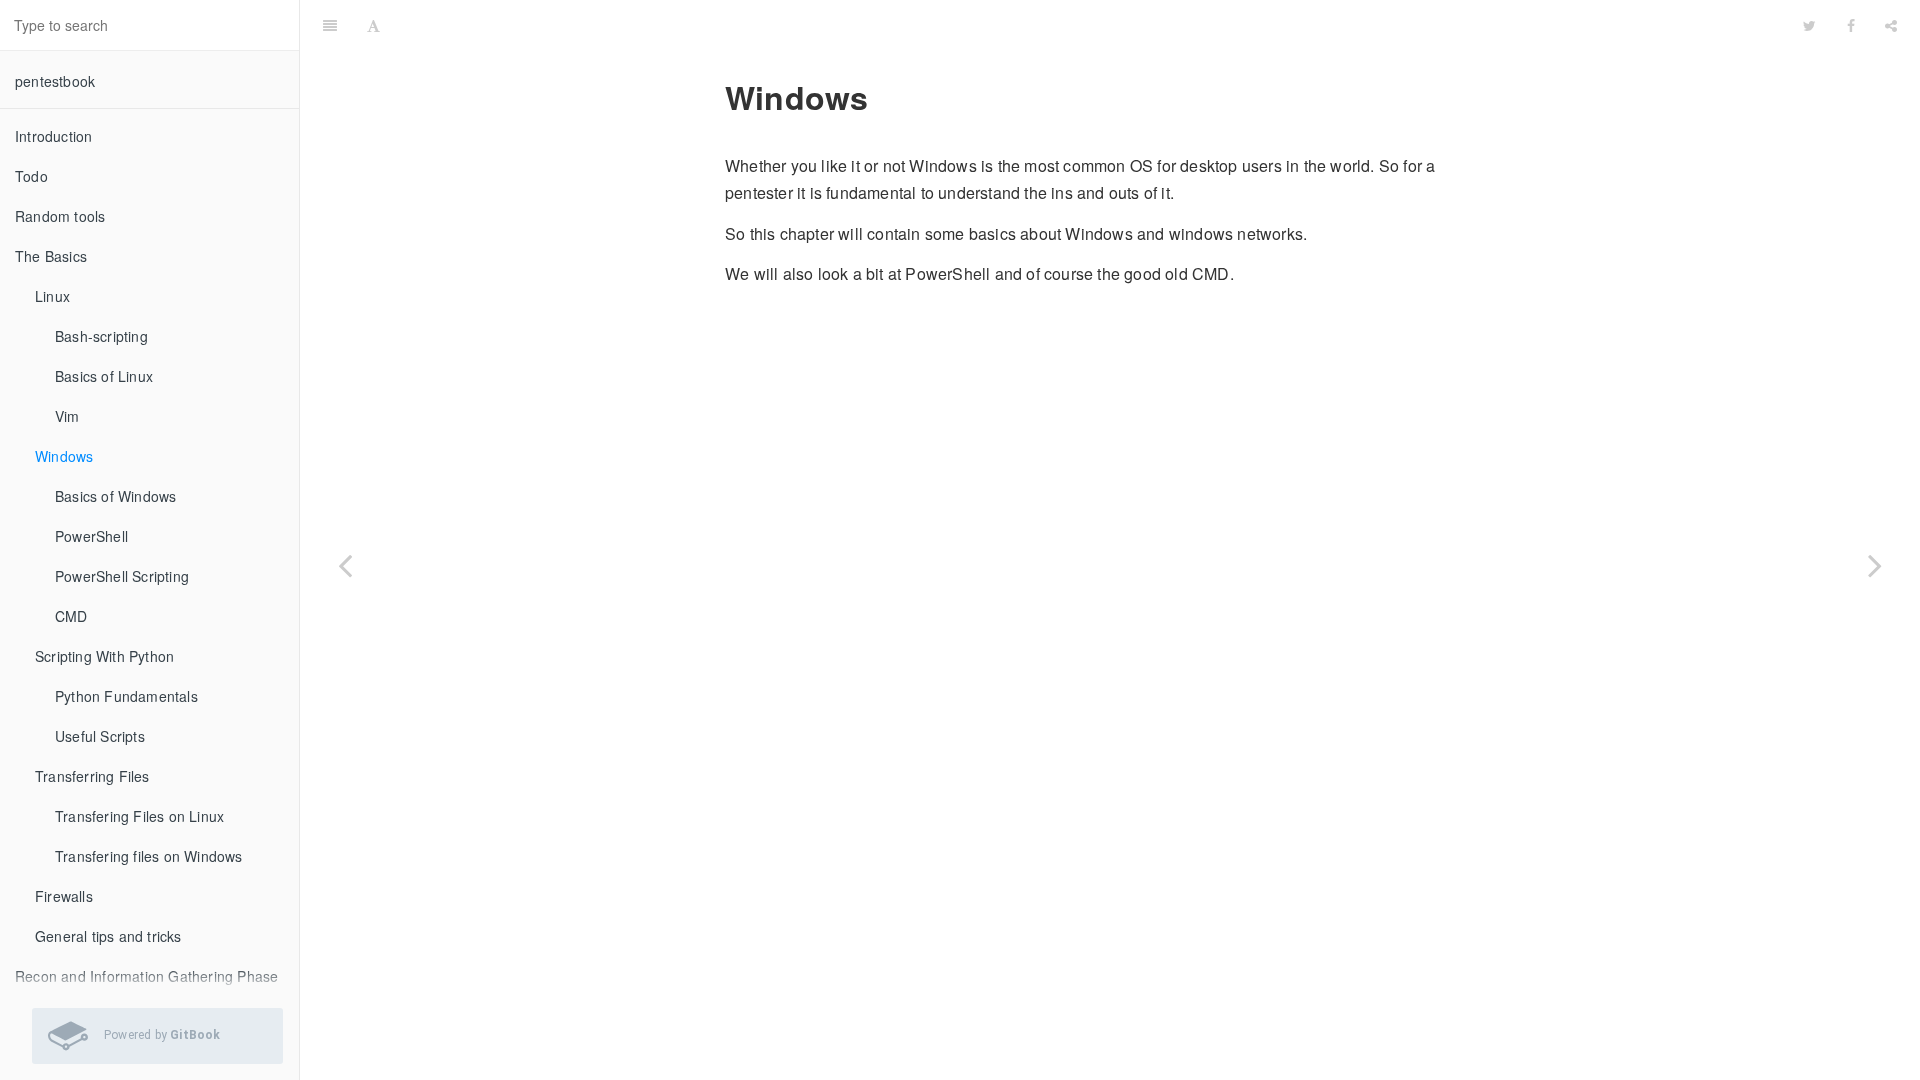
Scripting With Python (104, 656)
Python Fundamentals (126, 696)
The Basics (51, 256)
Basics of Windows (115, 496)
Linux (52, 296)
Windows (64, 456)
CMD (71, 616)
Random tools (60, 216)
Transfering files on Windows (149, 856)
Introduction (53, 136)
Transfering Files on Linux (139, 816)
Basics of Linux (104, 376)
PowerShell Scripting (122, 576)
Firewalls (64, 896)
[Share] (1891, 25)
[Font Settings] (373, 25)
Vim (67, 416)
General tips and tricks (108, 936)
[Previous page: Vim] (345, 565)
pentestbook (55, 81)
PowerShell (91, 536)
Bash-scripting (101, 336)
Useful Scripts (100, 736)
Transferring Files (92, 776)
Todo (31, 176)
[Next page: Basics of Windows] (1875, 565)
